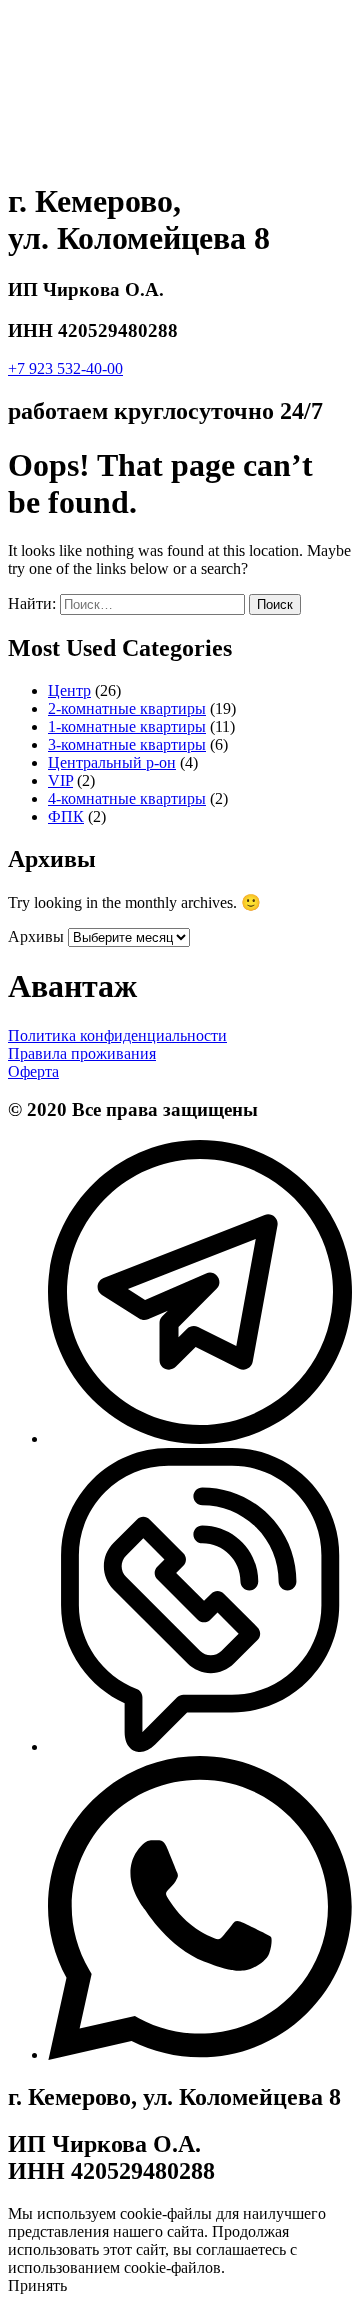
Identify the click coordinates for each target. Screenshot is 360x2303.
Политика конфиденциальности (117, 1035)
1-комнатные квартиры (127, 726)
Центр (69, 690)
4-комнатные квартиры (127, 798)
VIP (60, 780)
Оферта (33, 1071)
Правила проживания (82, 1053)
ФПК (66, 816)
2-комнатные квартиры (127, 708)
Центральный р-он (112, 762)
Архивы (36, 936)
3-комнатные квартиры (127, 744)
